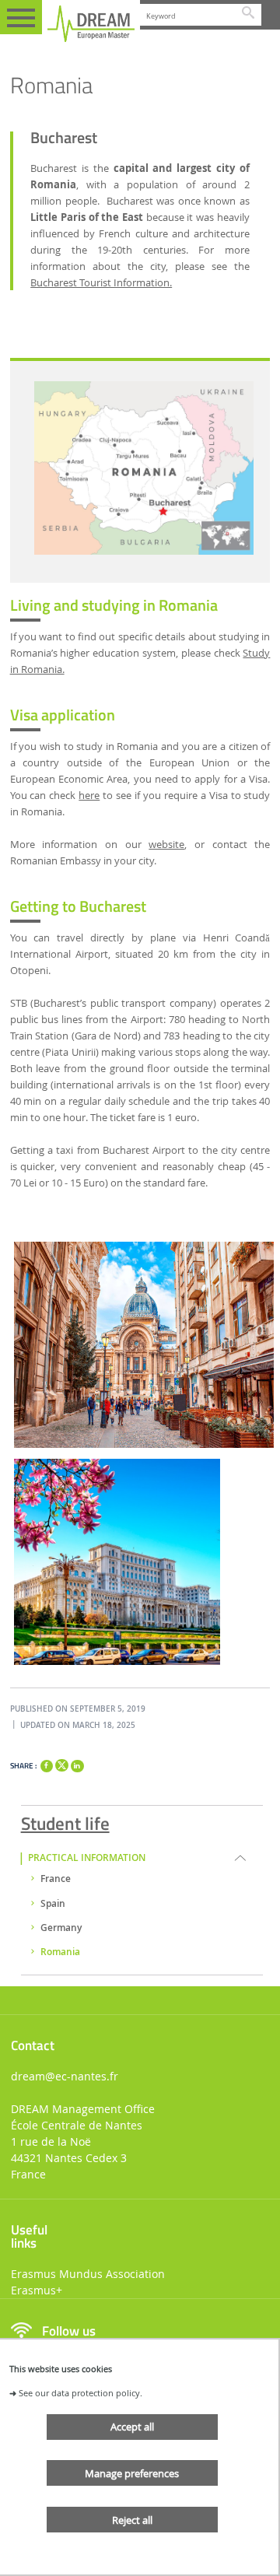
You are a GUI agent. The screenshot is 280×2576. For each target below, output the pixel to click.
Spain (53, 1904)
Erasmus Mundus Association (88, 2274)
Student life (65, 1821)
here (89, 796)
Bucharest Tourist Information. (101, 283)
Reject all (132, 2520)
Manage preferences (132, 2473)
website (166, 845)
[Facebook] (47, 1766)
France (56, 1879)
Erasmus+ (37, 2290)
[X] (61, 1763)
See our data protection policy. (80, 2393)
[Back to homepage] (91, 24)
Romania (60, 1952)
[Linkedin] (77, 1766)
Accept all (132, 2427)
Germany (61, 1928)
